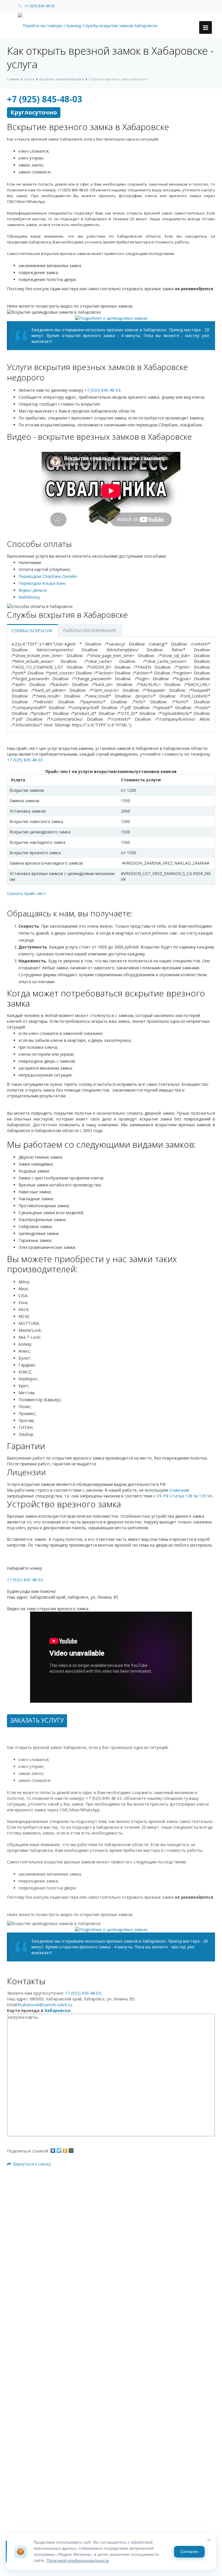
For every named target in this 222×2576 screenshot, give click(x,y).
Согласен (189, 2552)
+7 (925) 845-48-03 (40, 6)
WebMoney (29, 597)
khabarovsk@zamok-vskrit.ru (45, 2005)
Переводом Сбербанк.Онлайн (48, 576)
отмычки (178, 1490)
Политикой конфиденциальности (78, 2561)
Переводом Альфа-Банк (42, 583)
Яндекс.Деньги (33, 590)
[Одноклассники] (65, 2150)
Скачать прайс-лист (26, 893)
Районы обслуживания (89, 630)
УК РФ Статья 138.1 (176, 1496)
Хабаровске (57, 2010)
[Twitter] (59, 2150)
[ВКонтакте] (53, 2150)
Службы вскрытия (32, 631)
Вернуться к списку (32, 2164)
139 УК (206, 1496)
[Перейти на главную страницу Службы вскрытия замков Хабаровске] (88, 25)
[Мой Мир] (71, 2150)
